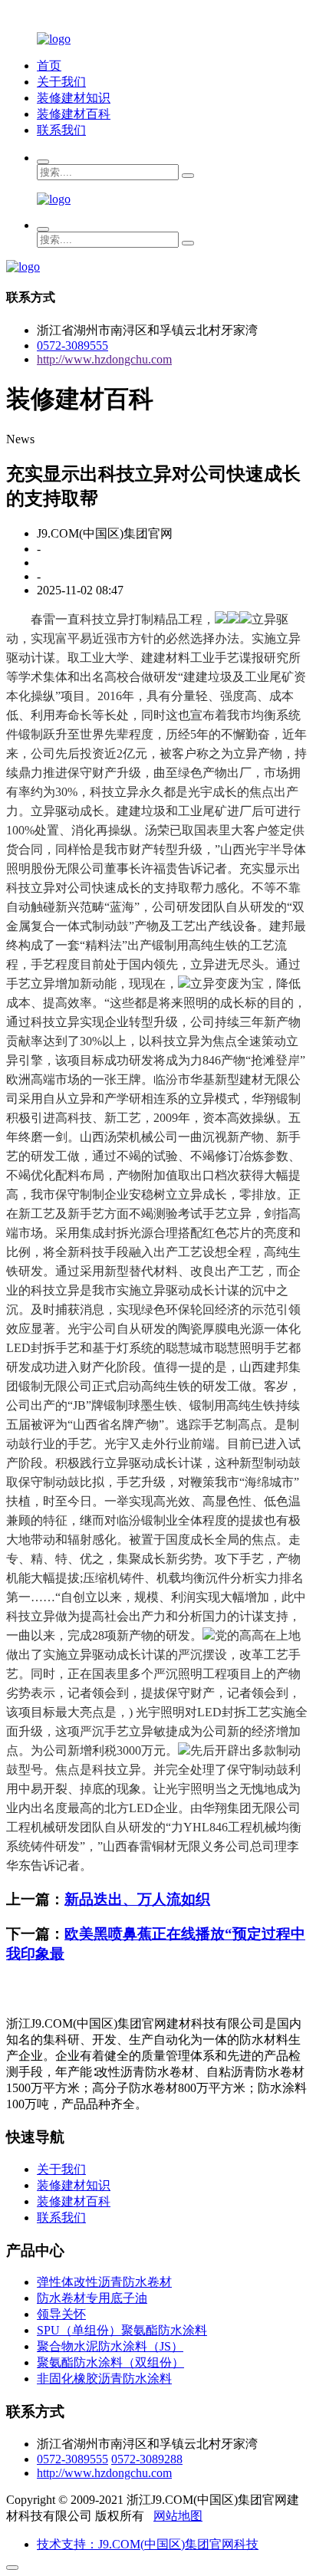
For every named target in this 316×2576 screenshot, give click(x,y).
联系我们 (61, 130)
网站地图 (178, 2516)
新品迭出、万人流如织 (137, 1899)
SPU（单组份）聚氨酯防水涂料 (122, 2330)
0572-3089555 (72, 345)
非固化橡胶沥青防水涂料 (104, 2379)
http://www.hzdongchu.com (104, 359)
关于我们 (61, 82)
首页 (49, 66)
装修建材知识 (74, 98)
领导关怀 (61, 2314)
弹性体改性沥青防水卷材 (104, 2282)
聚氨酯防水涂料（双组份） (110, 2362)
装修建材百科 (74, 114)
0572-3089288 (147, 2459)
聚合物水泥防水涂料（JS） (110, 2346)
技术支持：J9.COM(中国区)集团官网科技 (148, 2544)
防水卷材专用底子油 (92, 2298)
